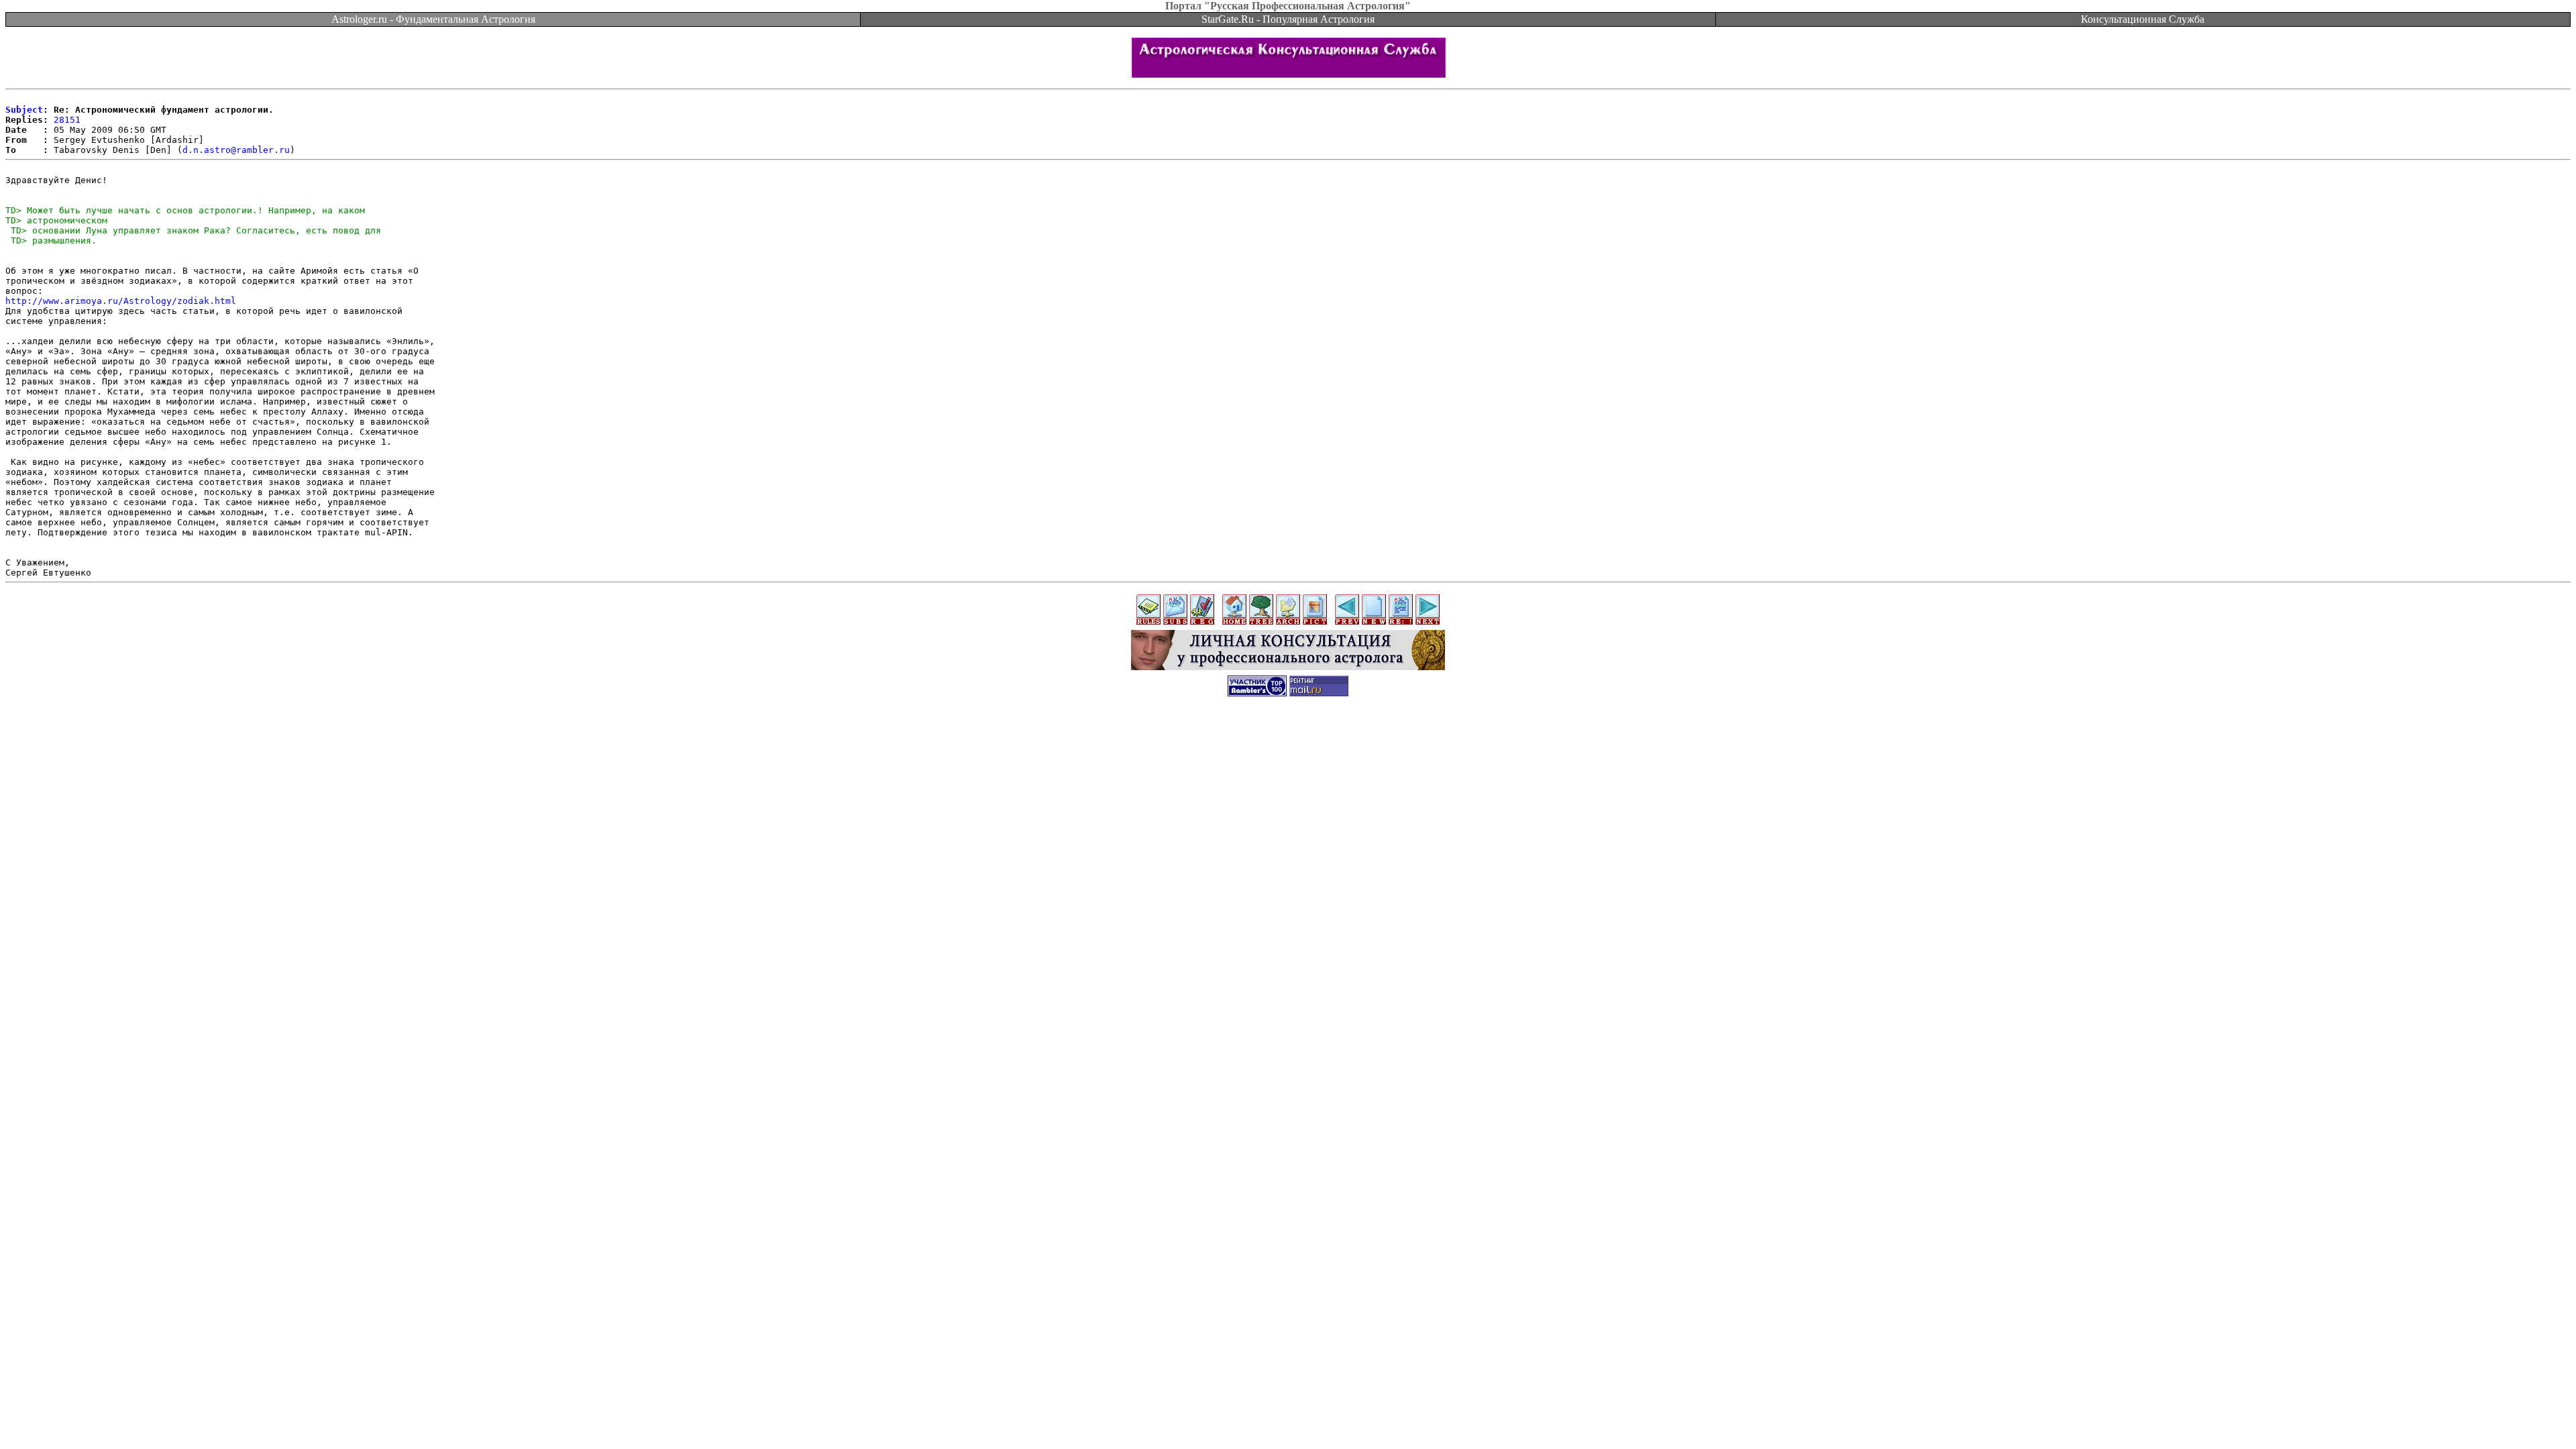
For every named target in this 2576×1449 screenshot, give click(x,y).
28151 (67, 120)
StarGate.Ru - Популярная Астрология (1288, 19)
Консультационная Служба (2143, 19)
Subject (24, 110)
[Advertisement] (1288, 736)
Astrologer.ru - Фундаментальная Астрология (433, 19)
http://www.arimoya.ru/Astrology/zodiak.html (121, 301)
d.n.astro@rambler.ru (236, 150)
